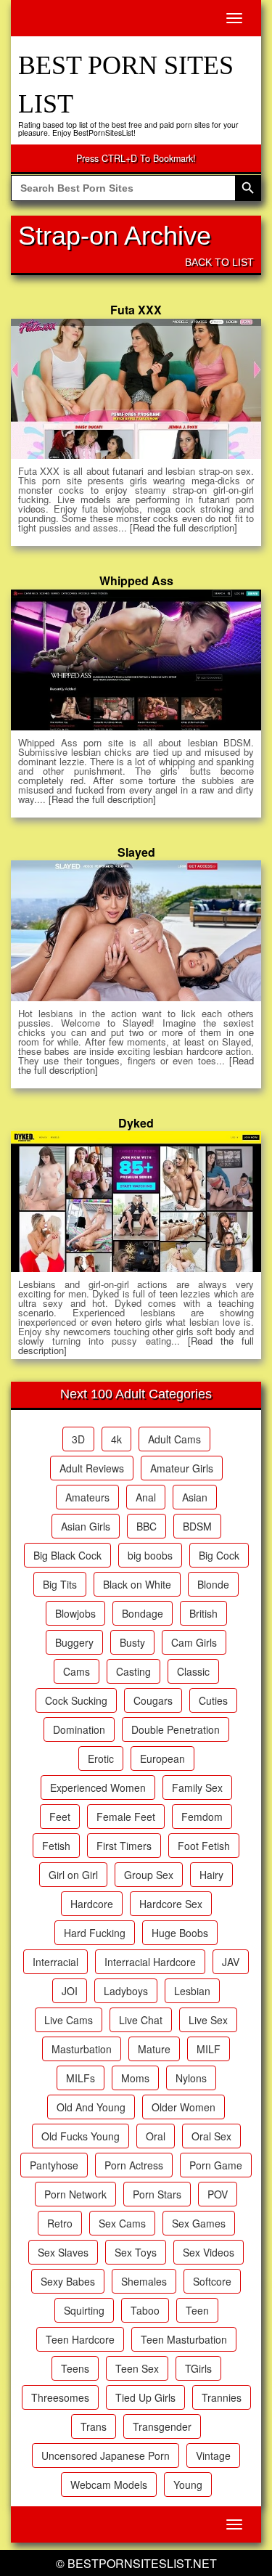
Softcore (212, 2281)
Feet (60, 1817)
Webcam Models (109, 2485)
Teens (75, 2368)
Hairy (211, 1875)
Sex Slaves (63, 2252)
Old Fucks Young (81, 2136)
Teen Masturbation (184, 2339)
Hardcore (92, 1904)
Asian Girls (86, 1526)
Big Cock (219, 1555)
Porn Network (75, 2194)
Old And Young (91, 2107)
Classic (193, 1671)
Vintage (213, 2455)
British (203, 1613)
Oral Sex (211, 2136)
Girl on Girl (73, 1875)
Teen (197, 2310)
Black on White (137, 1584)
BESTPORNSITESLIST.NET (142, 2563)
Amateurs (87, 1497)
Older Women (184, 2107)
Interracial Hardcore (150, 1962)
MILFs (81, 2078)
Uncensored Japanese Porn (106, 2455)
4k (116, 1439)
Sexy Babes (68, 2281)
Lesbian (192, 1991)
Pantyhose (54, 2165)
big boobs (150, 1555)
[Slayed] (136, 931)
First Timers (124, 1846)
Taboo (145, 2310)
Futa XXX (136, 310)
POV (218, 2194)
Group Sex (149, 1875)
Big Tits (60, 1584)
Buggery (74, 1642)
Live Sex (208, 2020)
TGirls (198, 2368)
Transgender (162, 2426)
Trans (94, 2426)
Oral (156, 2136)
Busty (132, 1642)
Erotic (101, 1758)
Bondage (143, 1613)
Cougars (153, 1700)
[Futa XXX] (136, 389)
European (162, 1758)
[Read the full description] (184, 527)
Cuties (213, 1700)
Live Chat (141, 2020)
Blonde (213, 1584)
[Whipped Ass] (136, 660)
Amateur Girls (182, 1468)
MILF (209, 2049)
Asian (195, 1497)
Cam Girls (194, 1642)
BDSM (197, 1526)
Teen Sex (137, 2368)
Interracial (55, 1962)
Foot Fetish (204, 1846)
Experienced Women (98, 1788)
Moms (135, 2078)
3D (78, 1439)
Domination (79, 1729)
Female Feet (126, 1817)
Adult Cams (174, 1439)
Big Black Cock (67, 1555)
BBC (147, 1526)
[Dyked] (136, 1202)
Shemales (144, 2281)
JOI (70, 1991)
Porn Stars (157, 2194)
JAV (231, 1962)
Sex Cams (122, 2223)
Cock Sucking (76, 1700)
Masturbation (82, 2049)
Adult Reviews (92, 1468)
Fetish (56, 1846)
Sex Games (199, 2223)
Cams (77, 1671)
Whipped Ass (136, 580)
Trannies (222, 2397)
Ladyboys (126, 1991)
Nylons (191, 2078)
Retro (60, 2223)
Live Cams (69, 2020)
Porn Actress (134, 2165)
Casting (133, 1671)
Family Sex (197, 1788)
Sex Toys (136, 2252)
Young (188, 2485)
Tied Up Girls (145, 2397)
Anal (146, 1497)
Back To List (219, 262)
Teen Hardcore (80, 2339)
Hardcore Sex (171, 1904)
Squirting (84, 2310)
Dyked (136, 1123)
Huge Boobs (180, 1933)
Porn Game (216, 2165)
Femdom (202, 1817)
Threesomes (60, 2397)
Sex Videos (209, 2252)
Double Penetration (176, 1729)
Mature (154, 2049)
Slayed (136, 852)
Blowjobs (75, 1613)
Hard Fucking (95, 1933)
